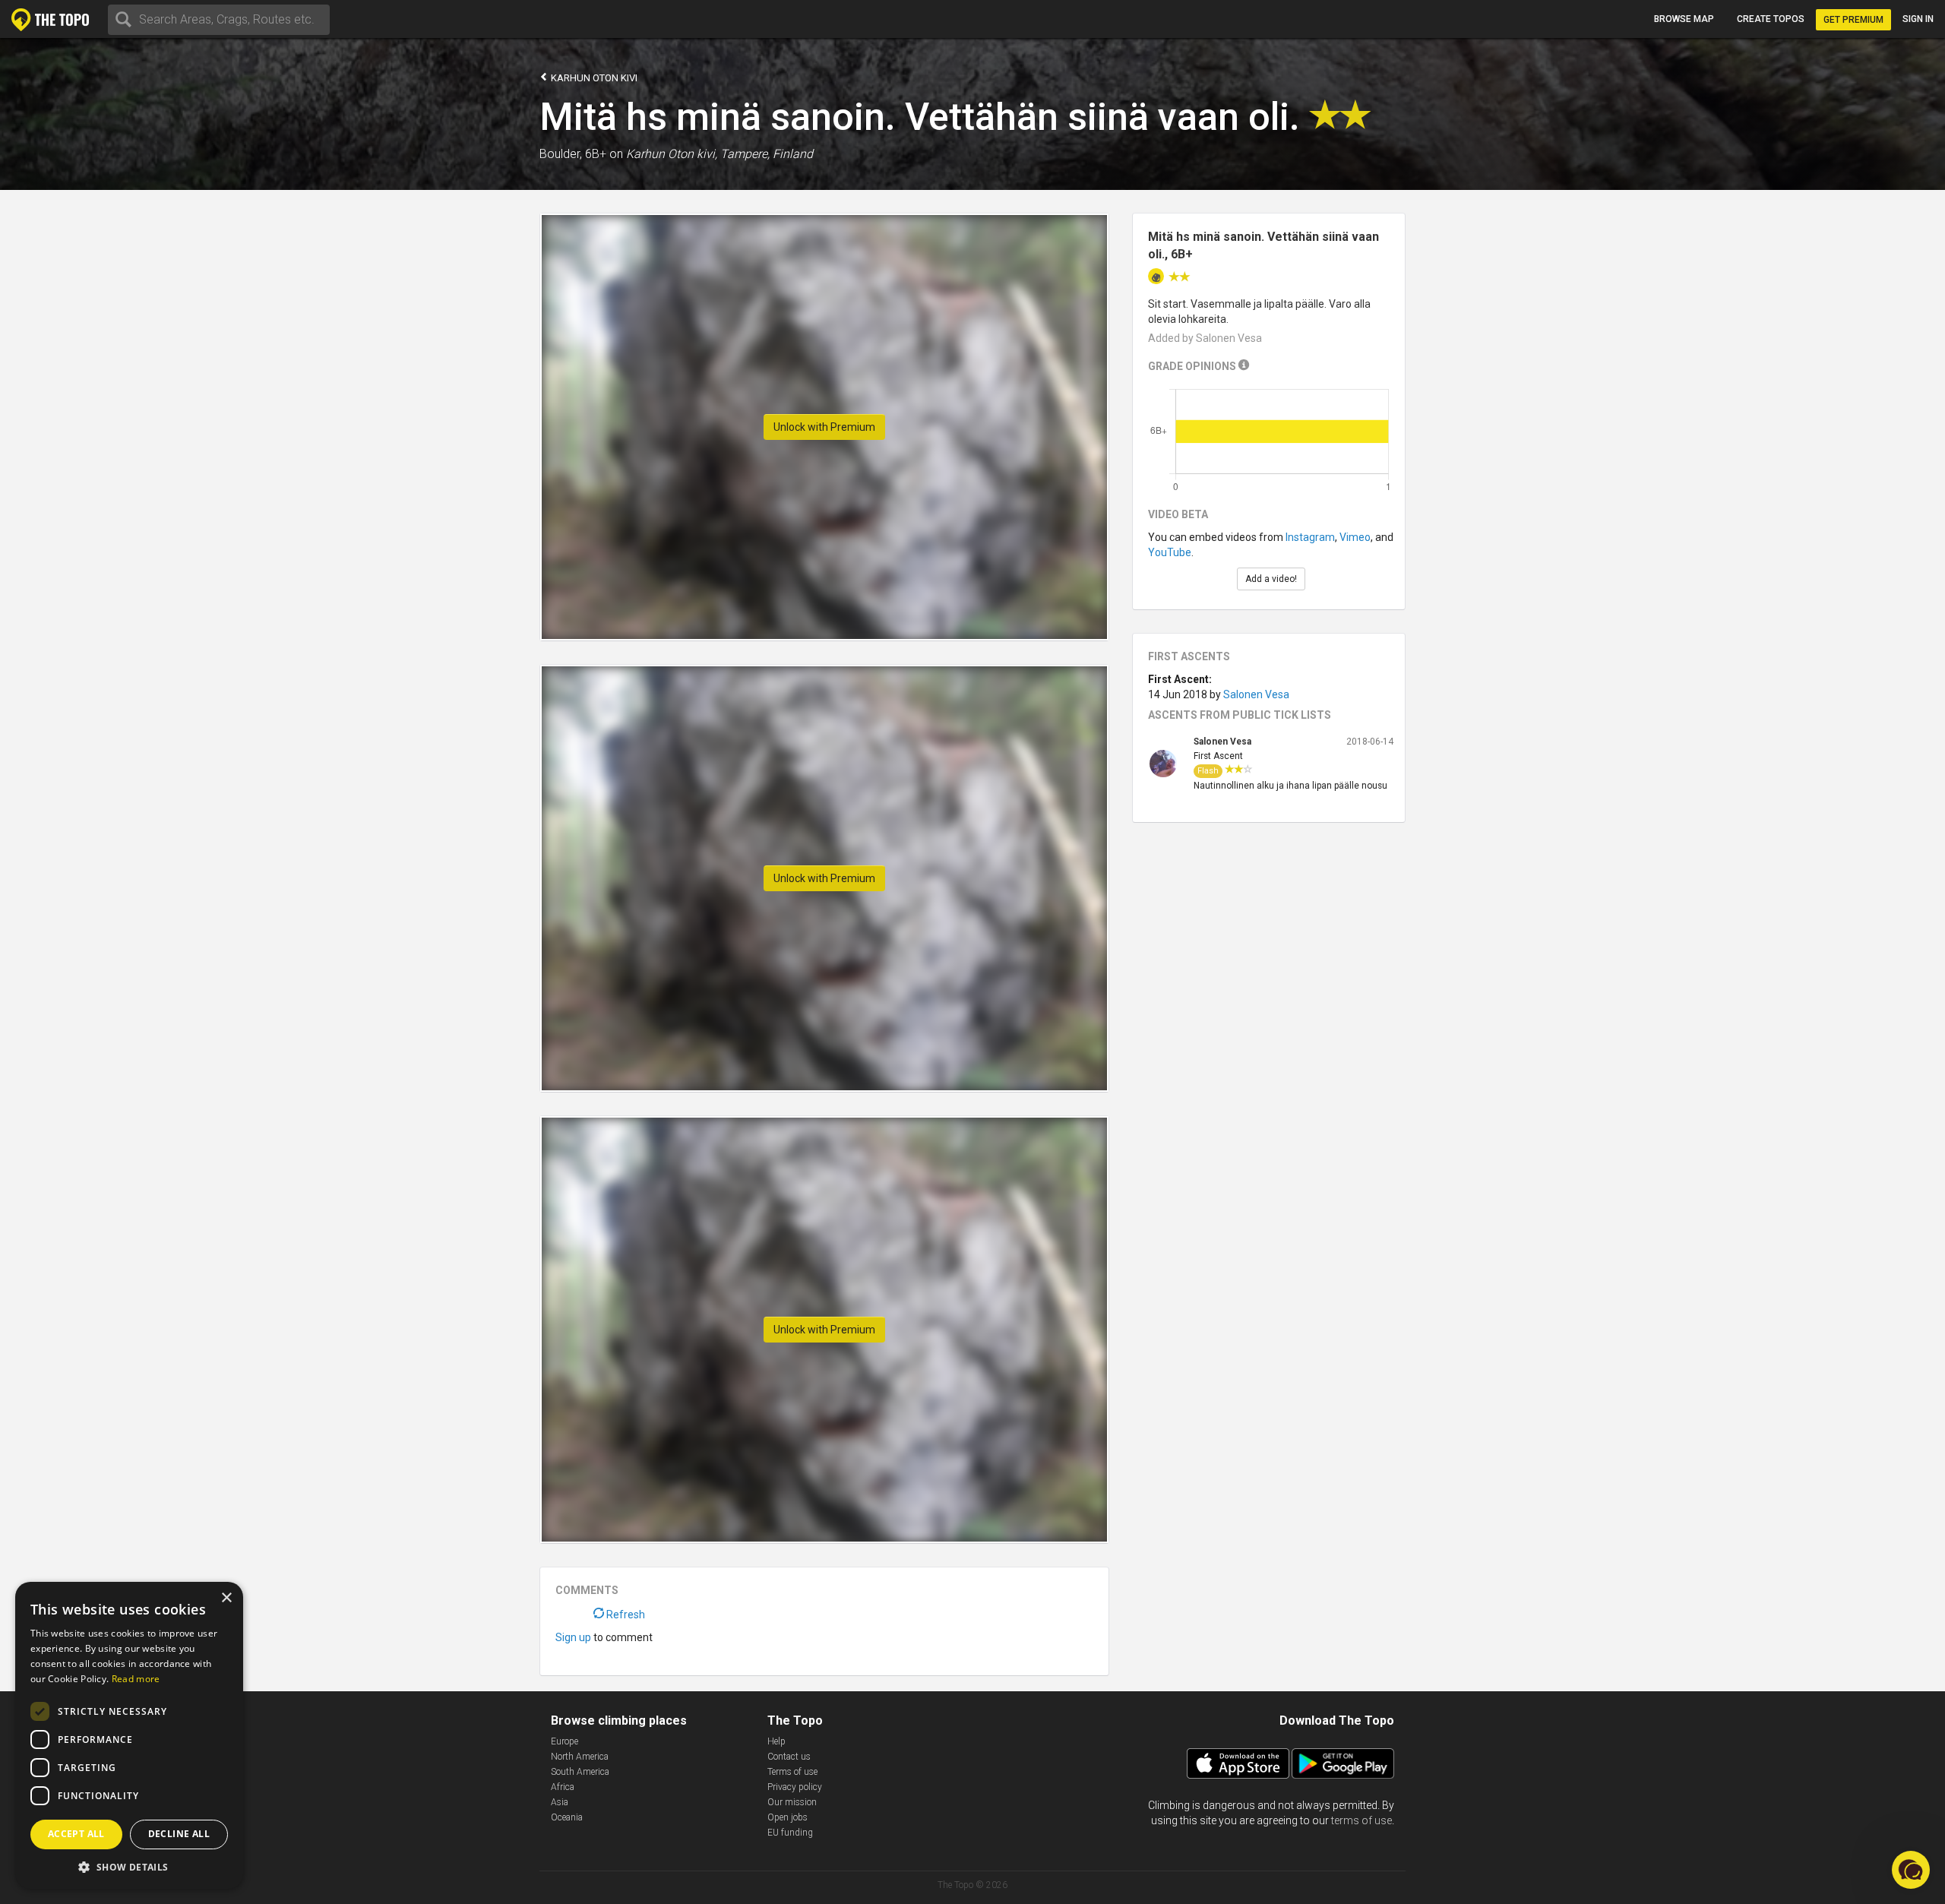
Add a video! (1271, 579)
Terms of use (792, 1772)
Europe (565, 1741)
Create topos (1771, 19)
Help (776, 1741)
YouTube (1170, 552)
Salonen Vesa (1256, 694)
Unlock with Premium (824, 427)
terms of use (1361, 1820)
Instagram (1310, 537)
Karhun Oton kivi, (672, 154)
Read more (136, 1679)
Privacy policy (795, 1787)
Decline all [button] (179, 1834)
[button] (129, 1866)
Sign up (573, 1637)
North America (580, 1757)
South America (580, 1772)
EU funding (790, 1833)
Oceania (567, 1817)
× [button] (226, 1598)
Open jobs (787, 1817)
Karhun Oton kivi (593, 78)
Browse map (1684, 19)
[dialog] (129, 1735)
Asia (560, 1802)
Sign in (1918, 19)
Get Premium (1853, 20)
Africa (563, 1787)
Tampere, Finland (767, 154)
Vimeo (1355, 537)
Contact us (789, 1757)
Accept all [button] (76, 1834)
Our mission (792, 1802)
